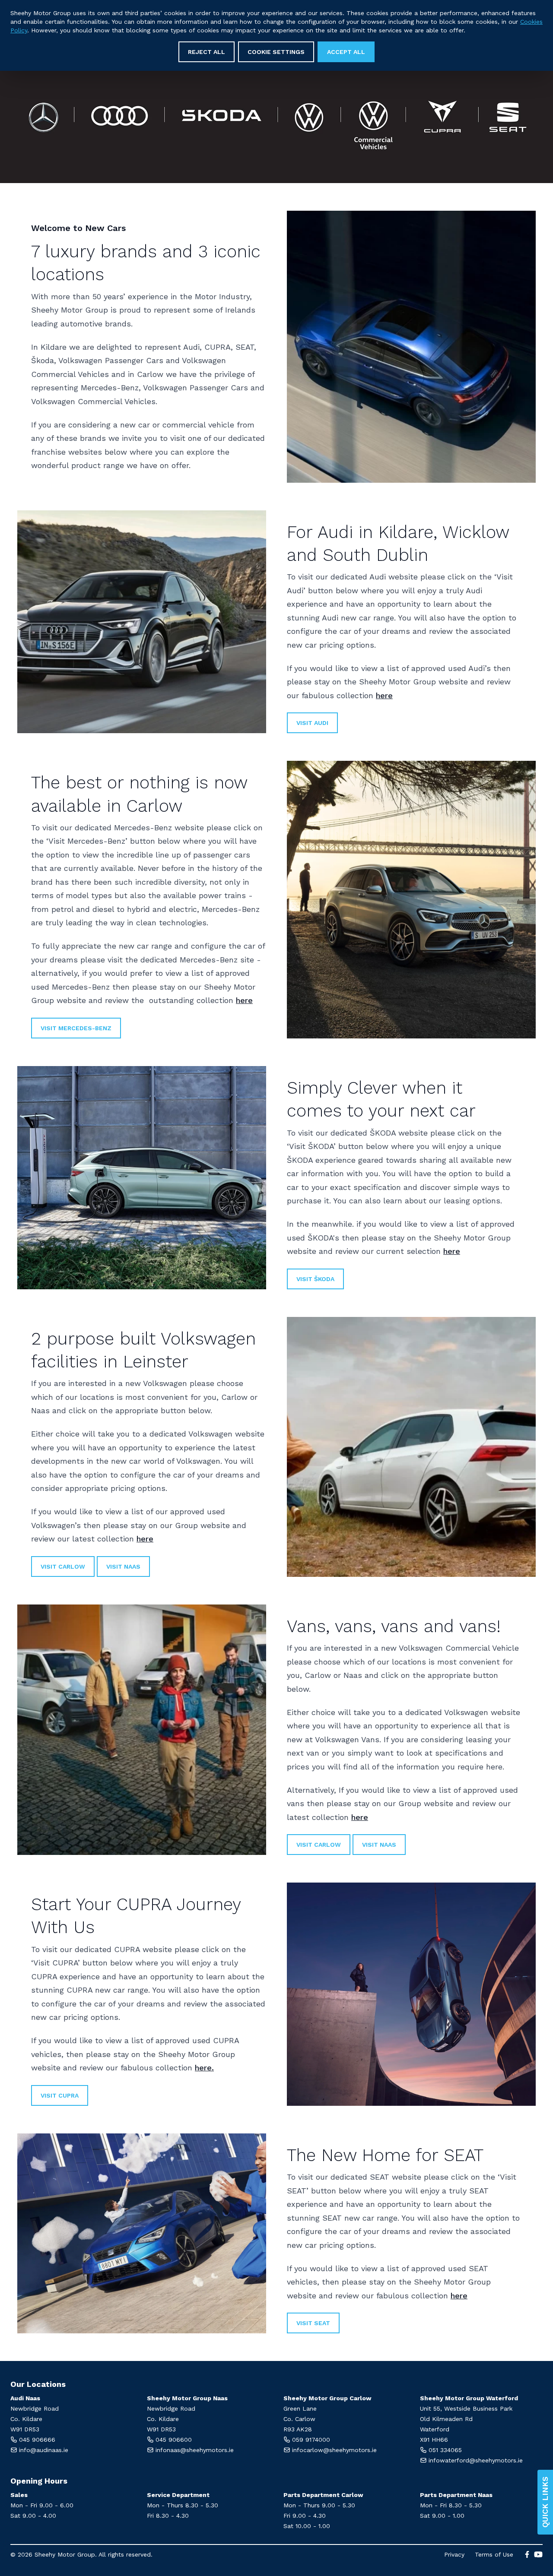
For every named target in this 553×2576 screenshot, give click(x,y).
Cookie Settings (276, 52)
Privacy (454, 2554)
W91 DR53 (25, 2429)
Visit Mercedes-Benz (76, 1028)
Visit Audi (312, 723)
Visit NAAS (379, 1845)
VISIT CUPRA (60, 2095)
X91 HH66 (434, 2440)
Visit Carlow (319, 1845)
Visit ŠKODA (315, 1279)
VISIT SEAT (313, 2323)
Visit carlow (63, 1566)
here (384, 695)
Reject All (207, 52)
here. (204, 2068)
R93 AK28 (298, 2429)
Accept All (346, 52)
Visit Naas (123, 1566)
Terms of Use (494, 2554)
